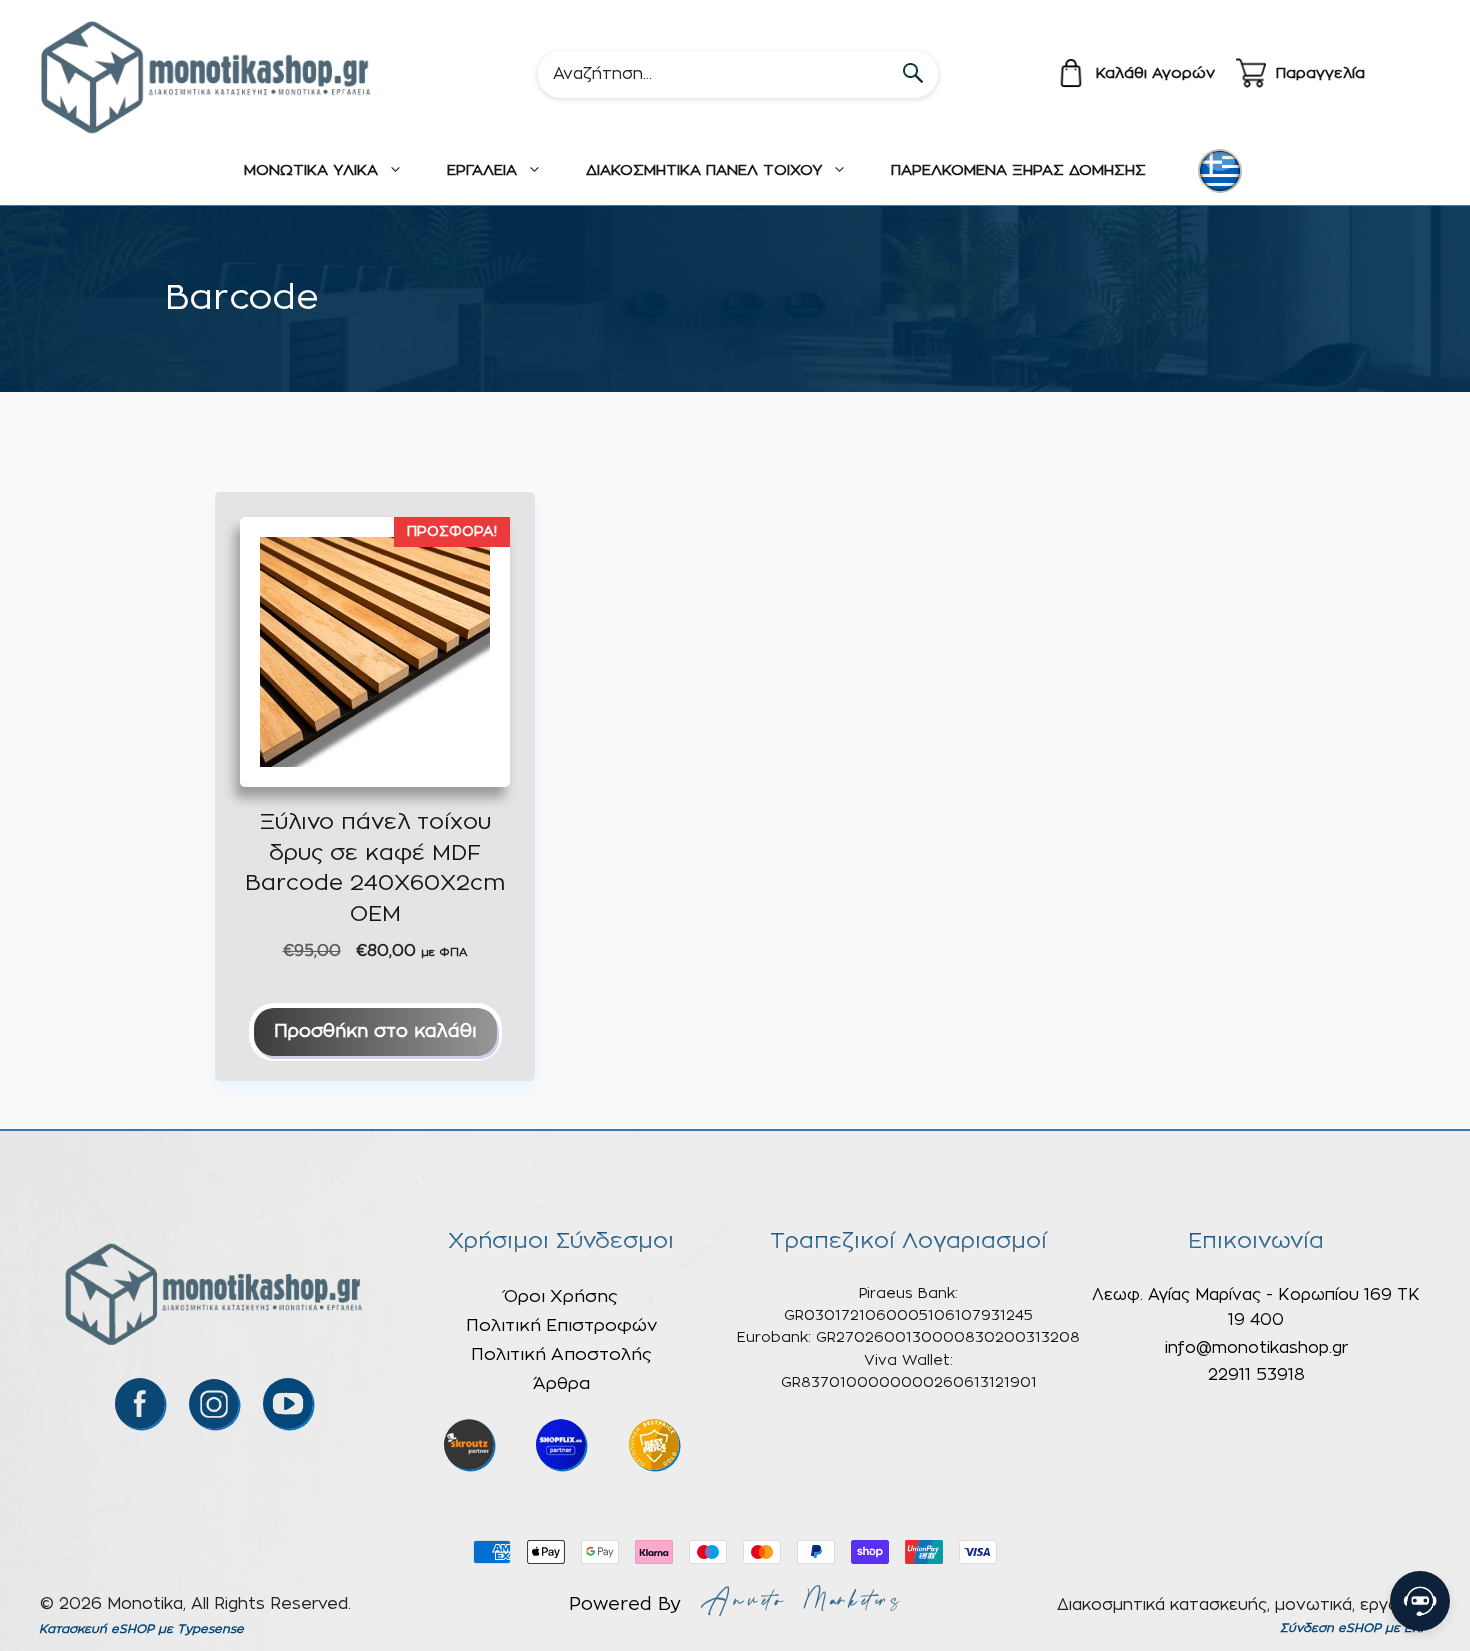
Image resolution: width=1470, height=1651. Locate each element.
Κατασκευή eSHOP (96, 1629)
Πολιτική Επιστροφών (561, 1325)
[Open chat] (1420, 1601)
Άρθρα (561, 1383)
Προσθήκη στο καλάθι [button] (375, 1032)
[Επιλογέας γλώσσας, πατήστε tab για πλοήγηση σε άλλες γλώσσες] (1220, 171)
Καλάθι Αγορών (1155, 73)
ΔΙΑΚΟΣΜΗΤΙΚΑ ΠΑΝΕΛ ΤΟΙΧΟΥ (704, 170)
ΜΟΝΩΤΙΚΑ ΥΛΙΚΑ (311, 170)
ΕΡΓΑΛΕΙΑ (482, 170)
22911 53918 (1256, 1375)
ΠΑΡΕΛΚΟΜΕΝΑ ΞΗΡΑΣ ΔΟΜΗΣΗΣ (1018, 170)
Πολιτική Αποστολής (561, 1354)
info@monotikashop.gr (1256, 1348)
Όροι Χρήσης (561, 1296)
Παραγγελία (1320, 73)
